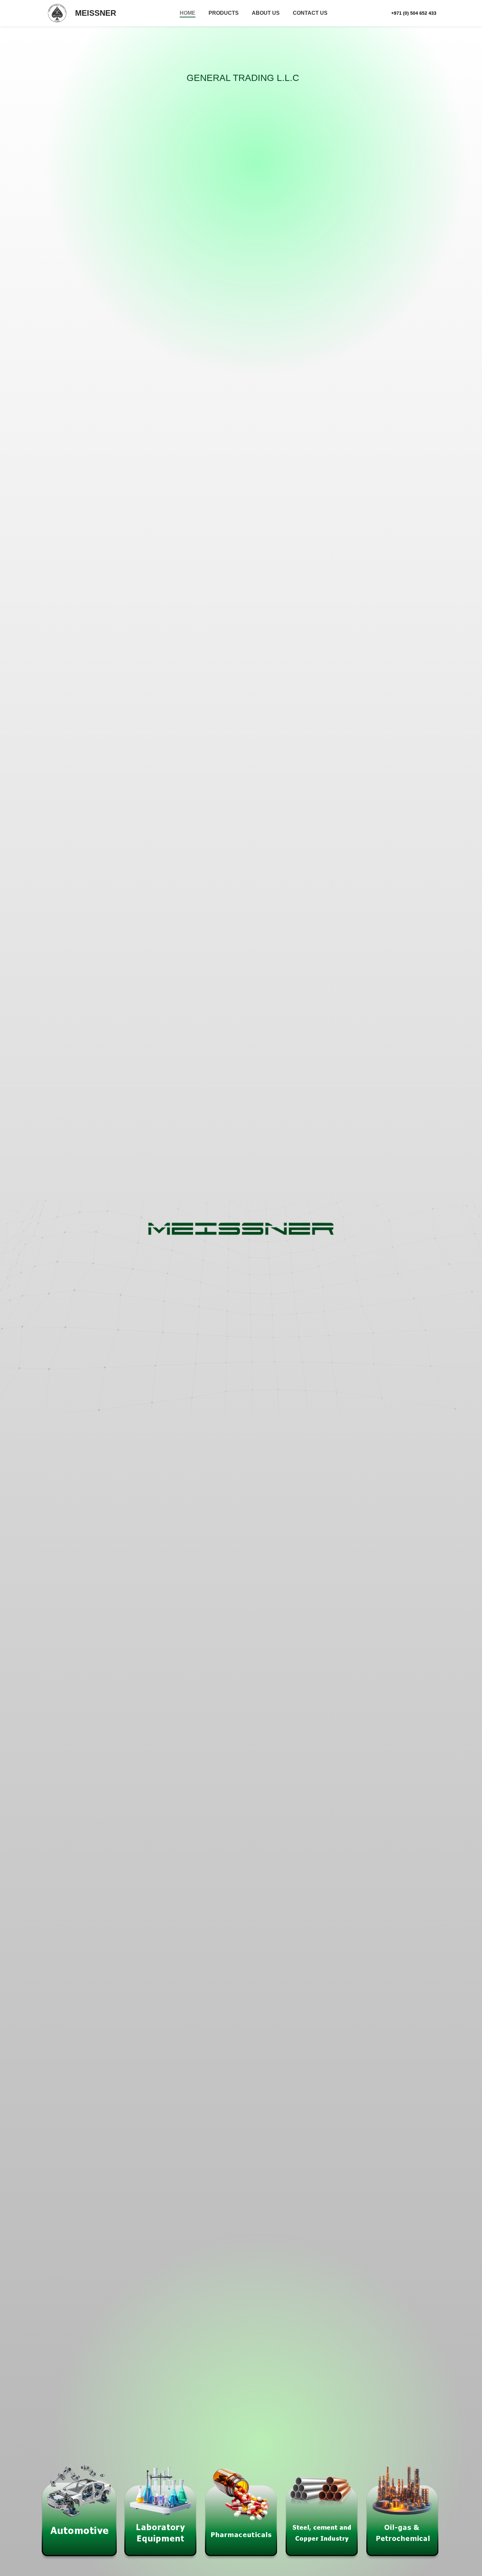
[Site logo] (57, 13)
